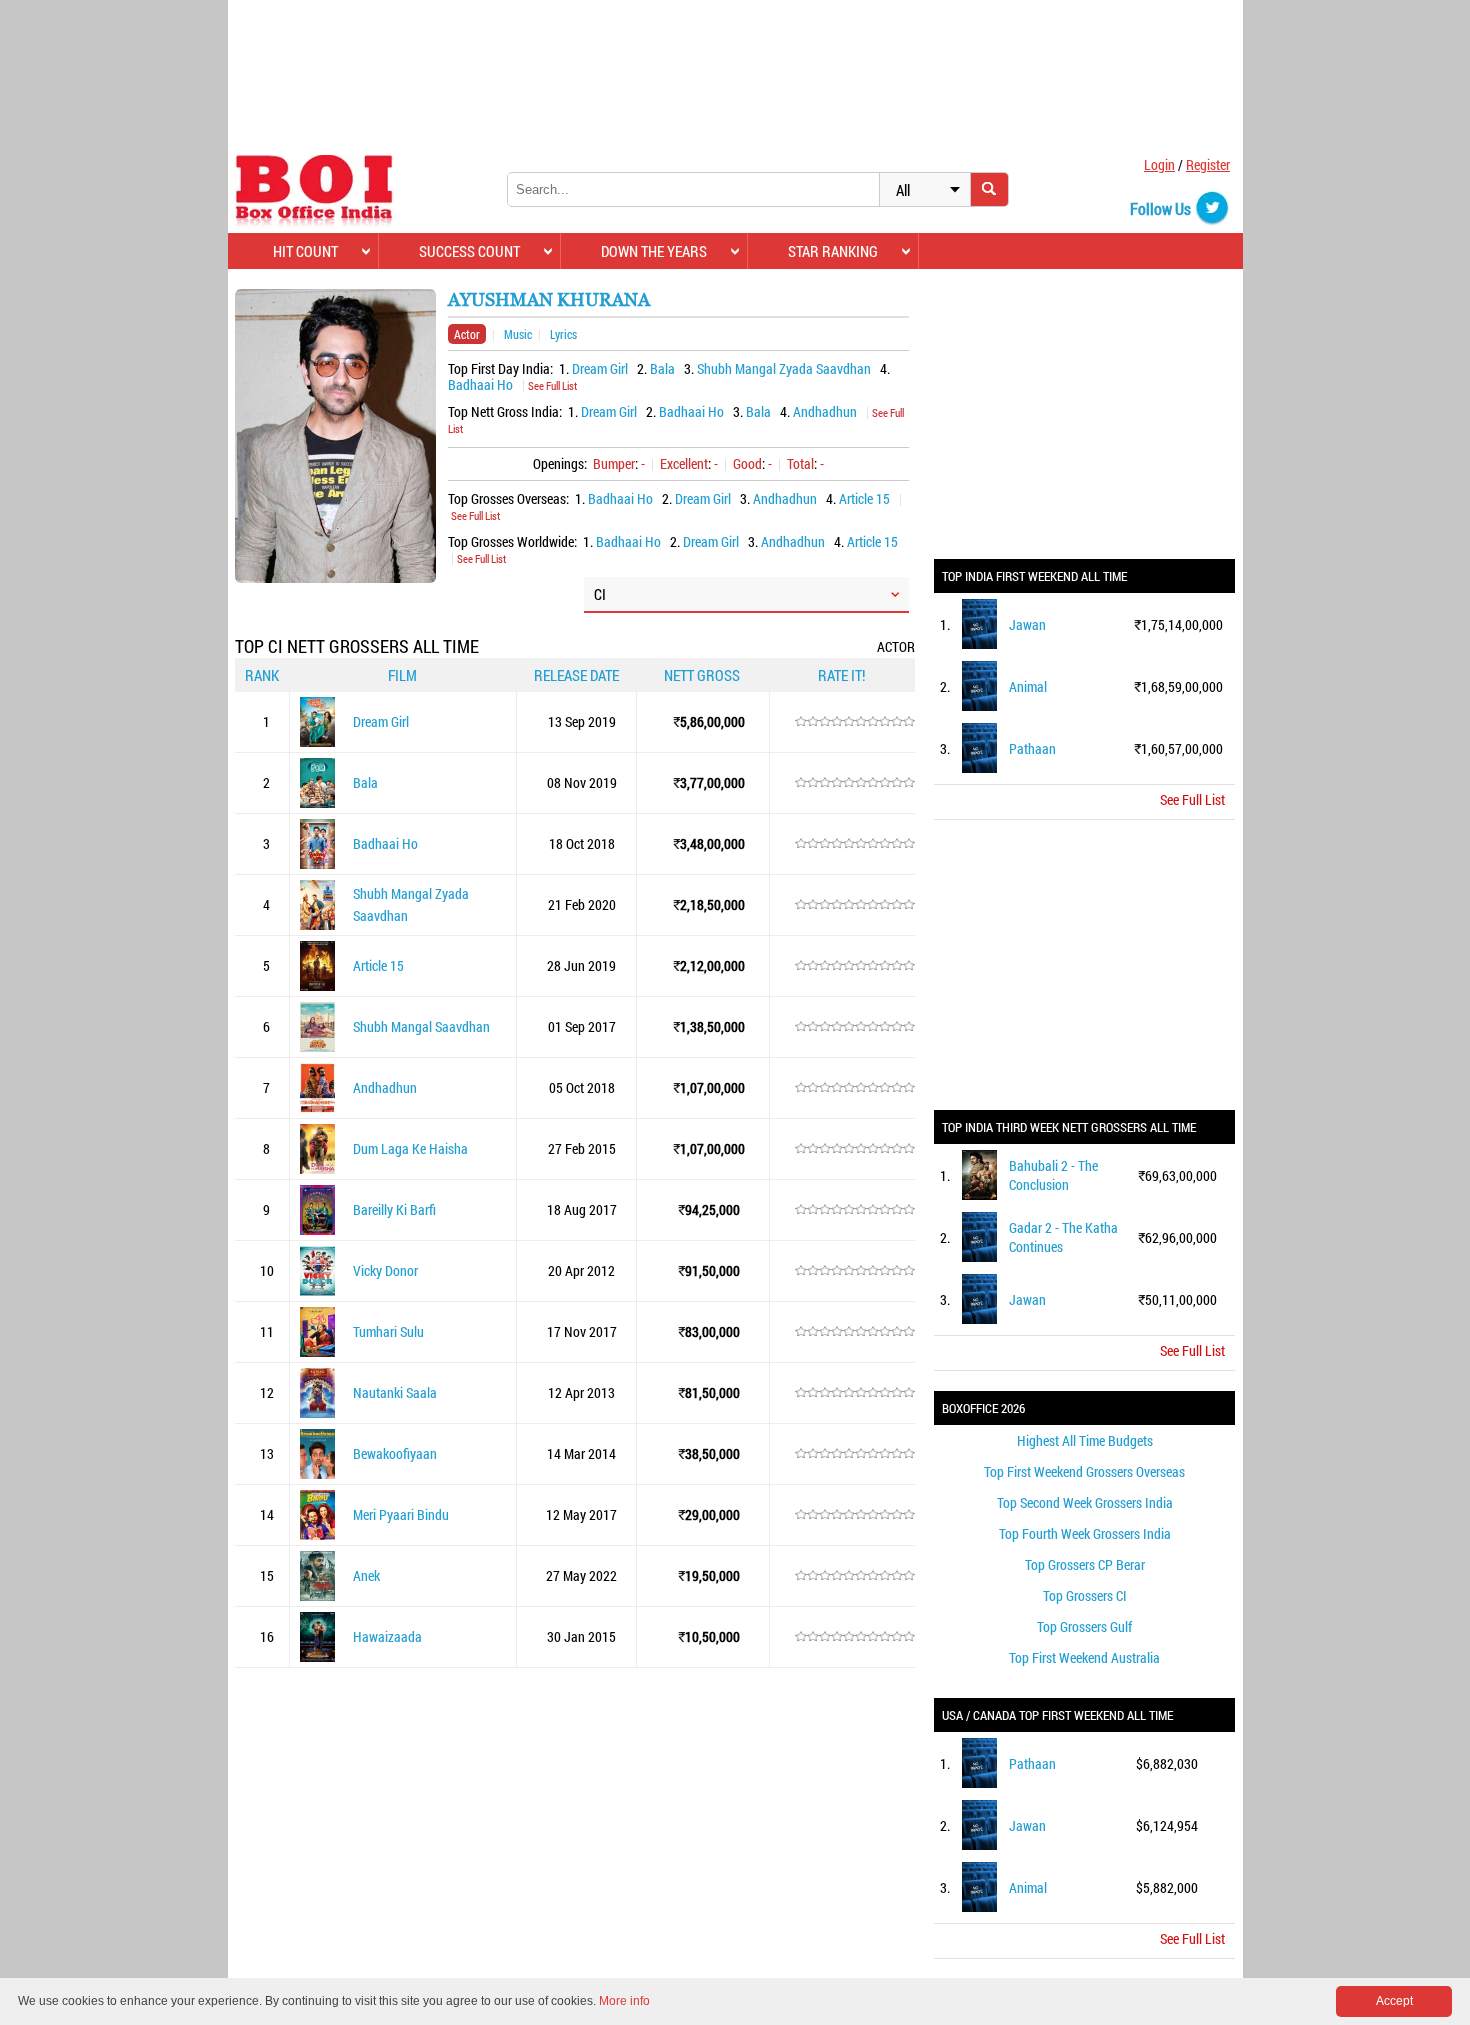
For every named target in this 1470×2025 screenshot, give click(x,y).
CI (600, 594)
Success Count (469, 251)
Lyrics (563, 334)
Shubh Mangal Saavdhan (421, 1026)
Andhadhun (825, 411)
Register (1208, 164)
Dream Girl (600, 368)
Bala (662, 368)
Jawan (1027, 624)
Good (747, 463)
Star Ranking (833, 251)
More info (624, 2001)
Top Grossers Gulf (1084, 1626)
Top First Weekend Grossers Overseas (1084, 1471)
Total (800, 463)
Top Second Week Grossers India (1085, 1502)
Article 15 (864, 498)
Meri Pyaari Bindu (401, 1514)
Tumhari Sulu (388, 1331)
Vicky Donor (385, 1270)
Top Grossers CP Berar (1085, 1564)
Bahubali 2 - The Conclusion (1053, 1175)
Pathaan (1032, 748)
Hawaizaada (387, 1636)
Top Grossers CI (1085, 1595)
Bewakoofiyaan (395, 1453)
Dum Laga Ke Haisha (410, 1148)
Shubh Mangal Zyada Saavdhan (784, 368)
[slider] (855, 722)
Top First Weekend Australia (1084, 1657)
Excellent (684, 463)
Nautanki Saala (395, 1392)
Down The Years (654, 251)
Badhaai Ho (480, 384)
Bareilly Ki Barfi (394, 1209)
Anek (366, 1575)
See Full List (552, 385)
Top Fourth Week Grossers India (1085, 1533)
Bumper (614, 463)
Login (1159, 164)
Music (518, 334)
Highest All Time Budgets (1085, 1440)
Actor (467, 334)
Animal (1028, 686)
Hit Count (305, 251)
